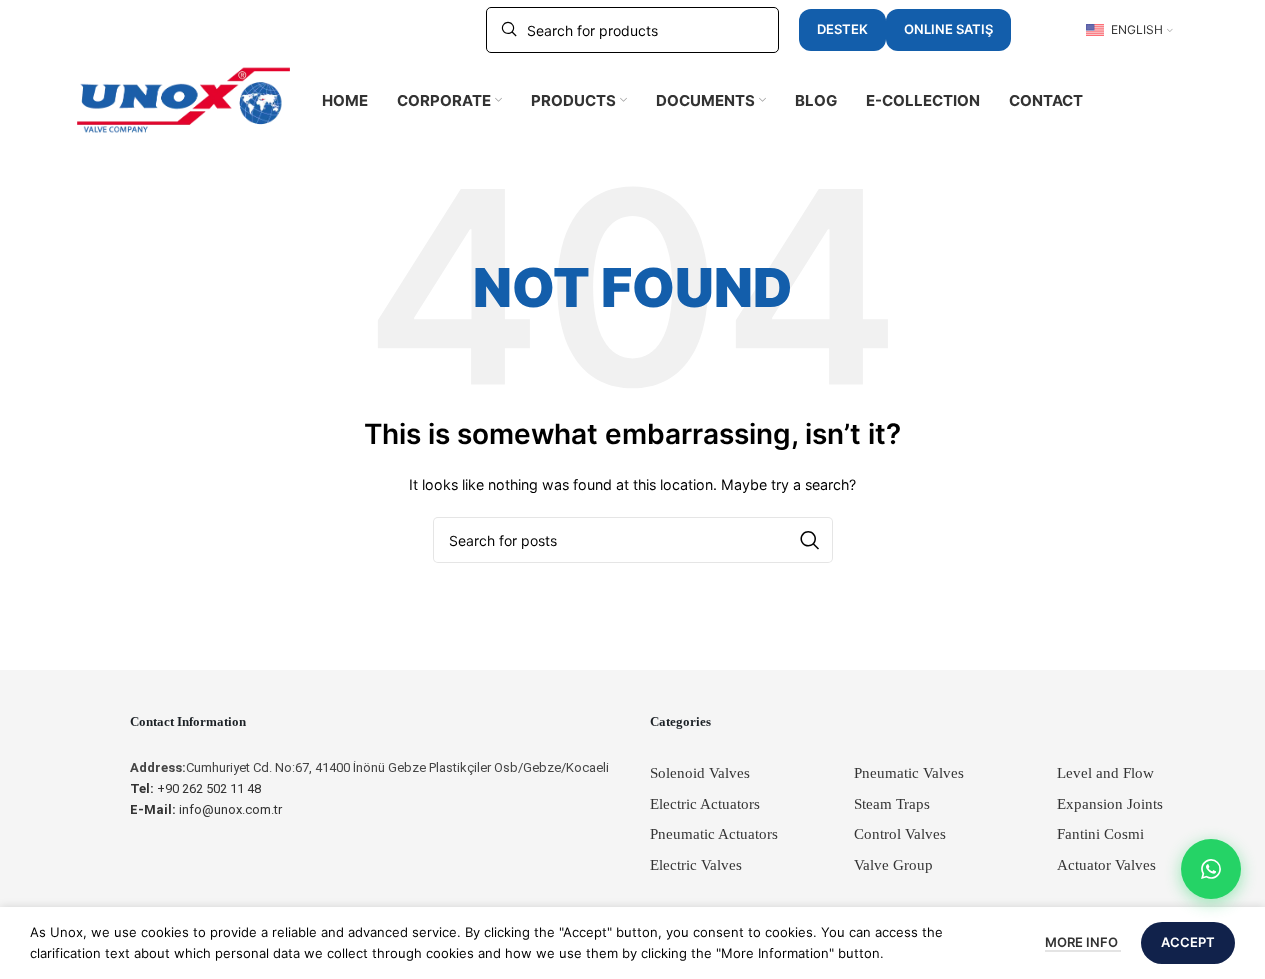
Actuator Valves (1106, 865)
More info (1083, 942)
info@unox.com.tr (206, 809)
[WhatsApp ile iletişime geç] (1211, 869)
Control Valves (900, 834)
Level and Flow (1105, 773)
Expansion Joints (1110, 804)
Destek (842, 29)
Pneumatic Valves (909, 773)
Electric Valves (696, 865)
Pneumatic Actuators (714, 834)
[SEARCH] (810, 540)
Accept (1188, 942)
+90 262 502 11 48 (195, 788)
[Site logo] (184, 99)
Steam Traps (892, 804)
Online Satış (948, 29)
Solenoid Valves (700, 773)
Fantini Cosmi (1100, 834)
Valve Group (893, 865)
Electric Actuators (705, 804)
